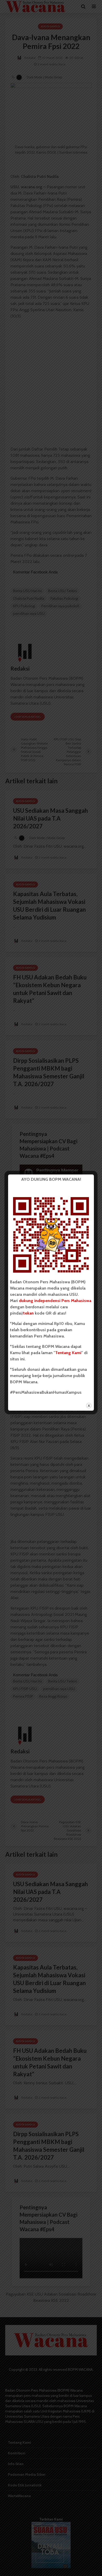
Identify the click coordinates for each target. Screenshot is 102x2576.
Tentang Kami (68, 1353)
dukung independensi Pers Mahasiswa (55, 1301)
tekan (29, 1313)
